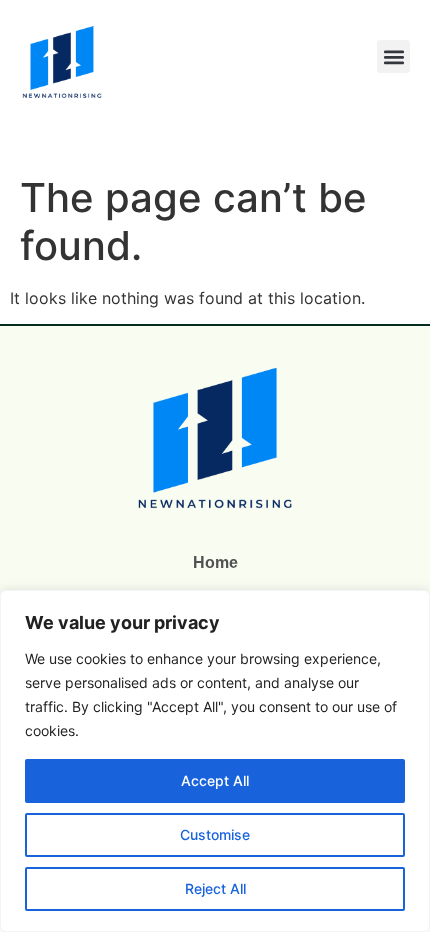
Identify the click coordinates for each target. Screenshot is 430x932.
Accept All (215, 780)
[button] (393, 56)
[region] (215, 761)
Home (215, 562)
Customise (215, 834)
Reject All (215, 888)
